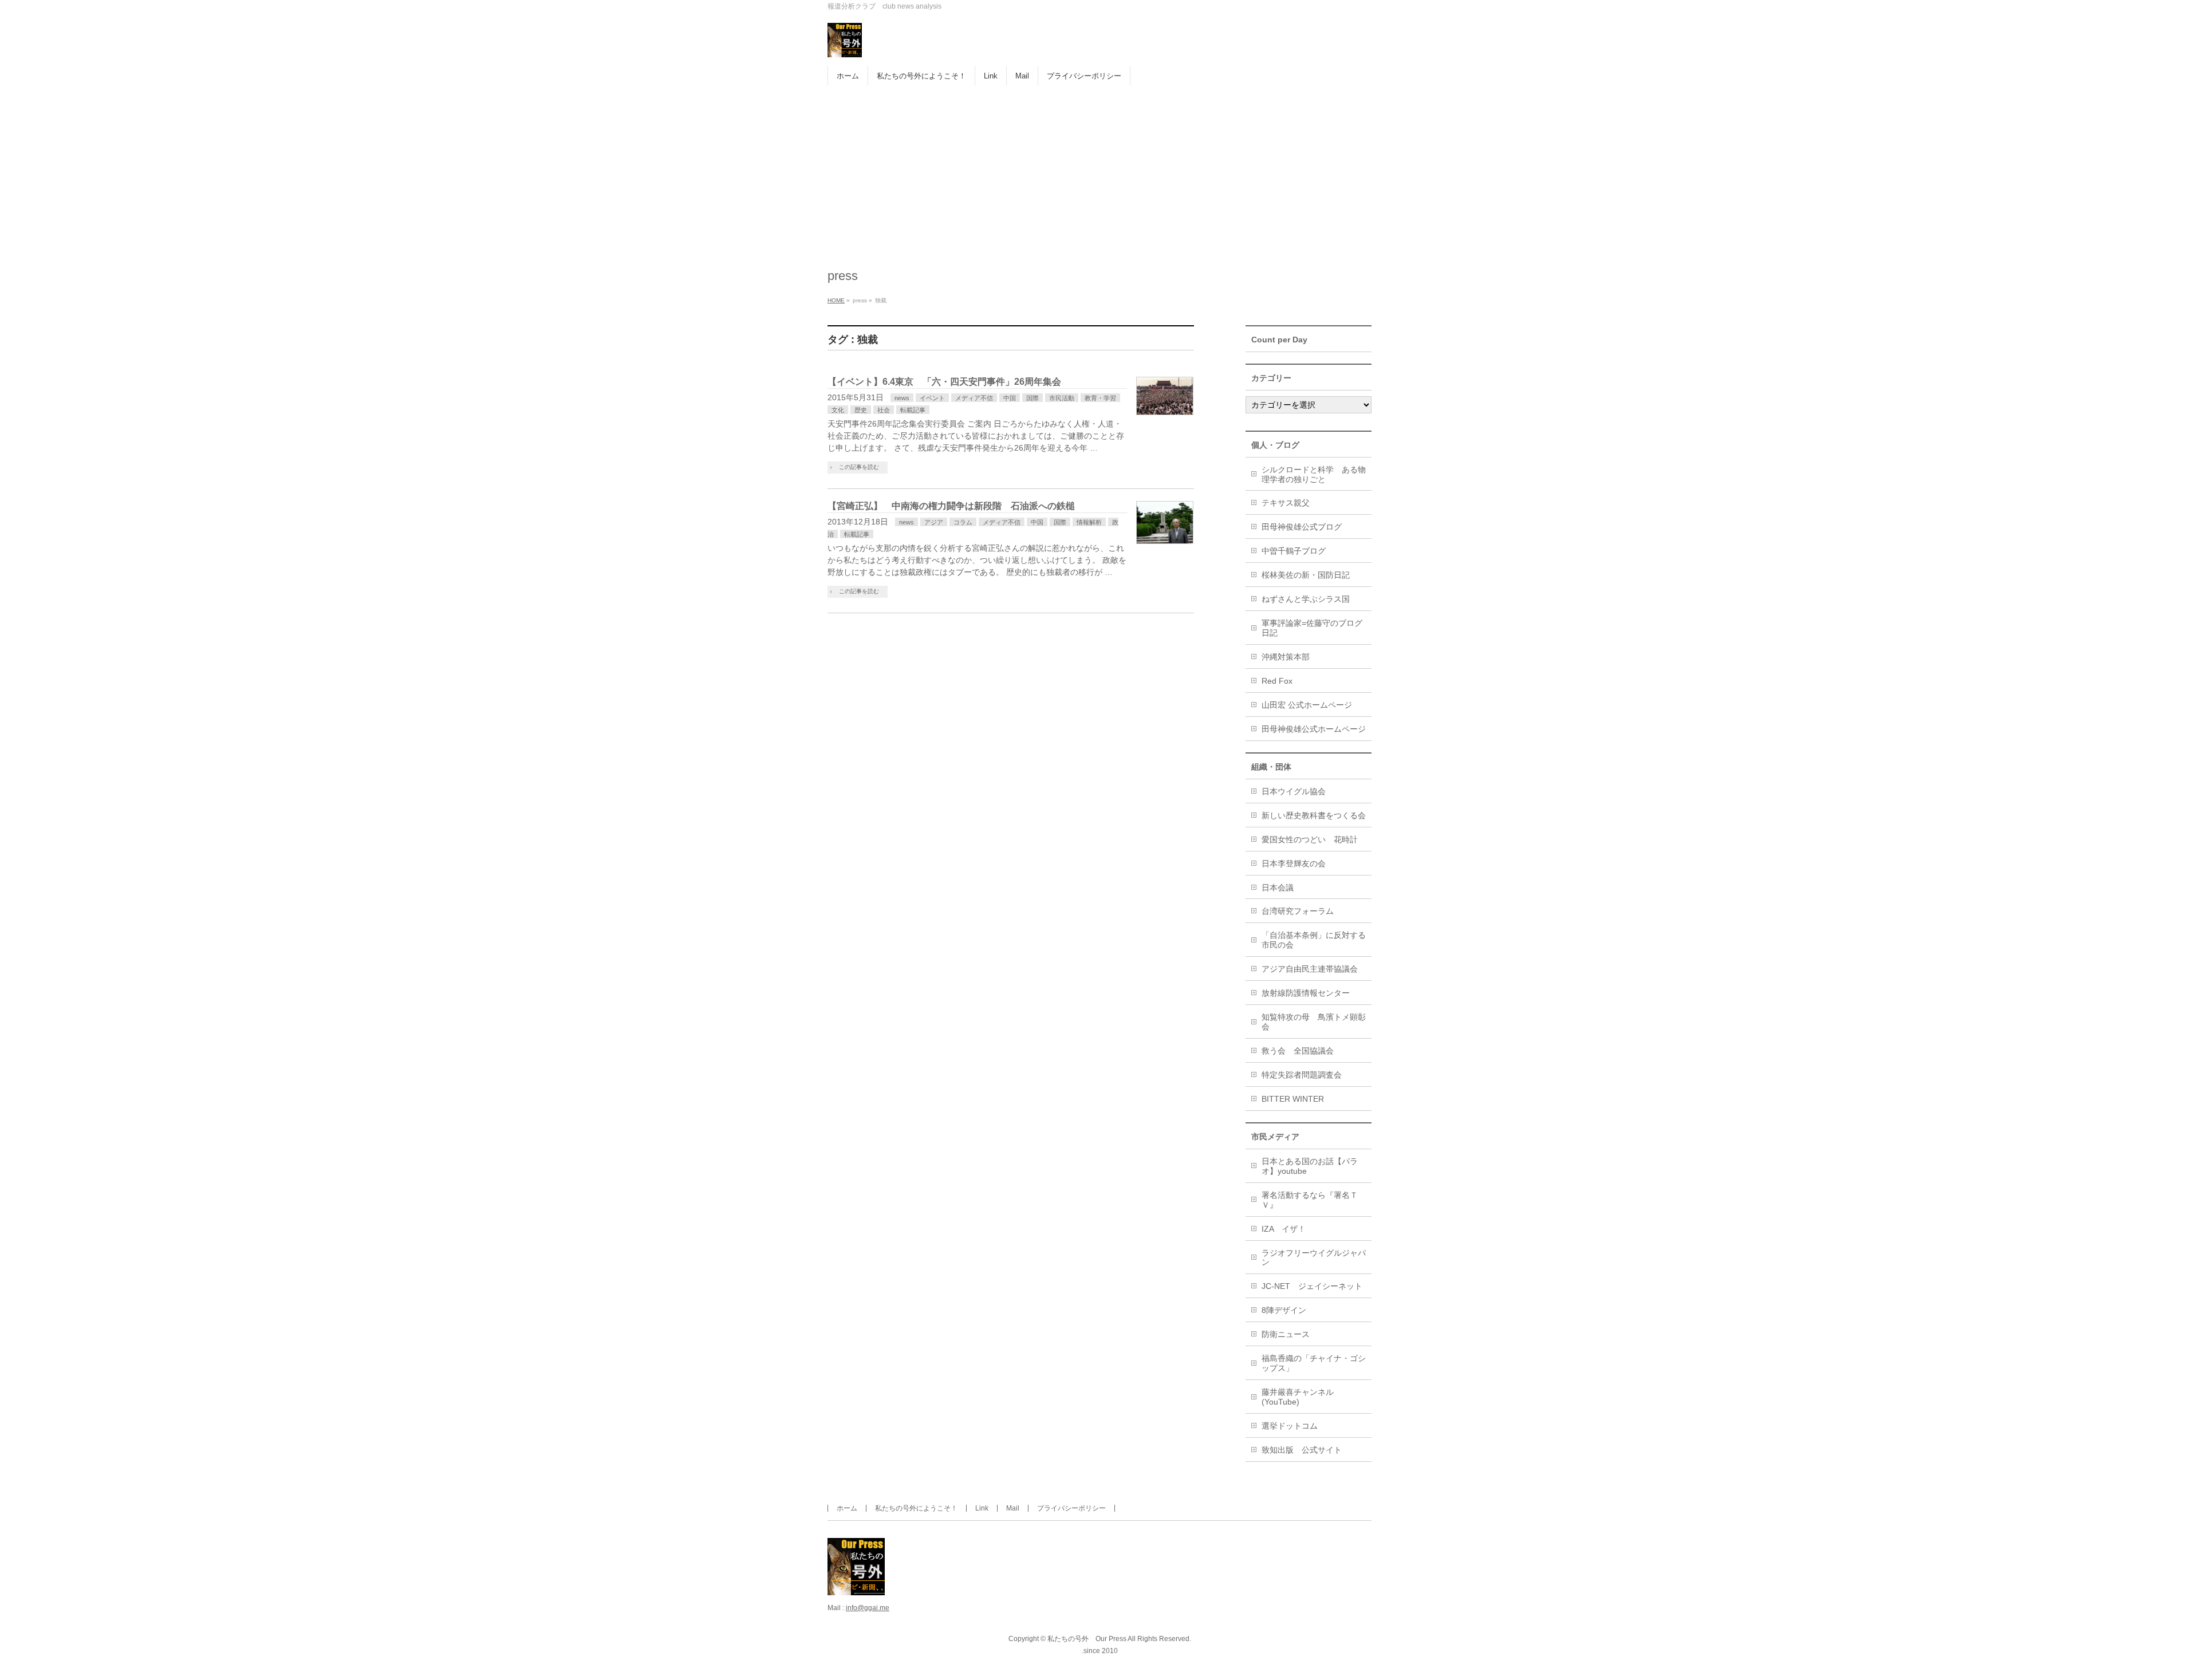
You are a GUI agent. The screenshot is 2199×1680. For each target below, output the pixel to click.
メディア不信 (974, 398)
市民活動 (1062, 398)
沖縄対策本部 (1286, 657)
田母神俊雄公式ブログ (1302, 527)
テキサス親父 (1286, 503)
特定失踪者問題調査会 (1302, 1075)
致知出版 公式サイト (1302, 1450)
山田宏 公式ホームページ (1307, 705)
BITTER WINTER (1293, 1099)
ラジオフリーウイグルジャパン (1314, 1258)
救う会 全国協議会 (1298, 1051)
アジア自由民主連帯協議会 (1310, 969)
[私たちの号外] (845, 44)
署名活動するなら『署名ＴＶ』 (1310, 1200)
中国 (1010, 398)
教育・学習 (1100, 398)
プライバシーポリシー (1071, 1508)
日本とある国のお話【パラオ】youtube (1310, 1166)
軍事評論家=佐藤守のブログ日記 (1312, 628)
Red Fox (1277, 681)
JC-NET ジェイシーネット (1312, 1286)
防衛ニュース (1286, 1334)
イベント (932, 398)
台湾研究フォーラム (1298, 911)
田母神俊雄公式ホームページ (1314, 729)
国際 (1032, 398)
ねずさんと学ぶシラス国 (1306, 599)
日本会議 (1278, 888)
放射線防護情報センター (1306, 993)
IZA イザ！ (1284, 1229)
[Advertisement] (1099, 171)
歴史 (861, 410)
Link (982, 1508)
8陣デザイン (1284, 1310)
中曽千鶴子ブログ (1294, 551)
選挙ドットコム (1290, 1426)
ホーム (847, 1508)
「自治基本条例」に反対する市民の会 (1314, 940)
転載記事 (913, 410)
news (902, 398)
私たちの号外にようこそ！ (916, 1508)
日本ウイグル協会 (1294, 791)
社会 (884, 410)
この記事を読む (859, 467)
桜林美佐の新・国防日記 (1306, 575)
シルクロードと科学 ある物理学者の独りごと (1314, 474)
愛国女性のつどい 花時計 (1310, 839)
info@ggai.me (868, 1608)
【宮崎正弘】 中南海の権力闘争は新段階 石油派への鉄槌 (951, 506)
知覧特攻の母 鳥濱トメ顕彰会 (1314, 1022)
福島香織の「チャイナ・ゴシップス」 (1314, 1363)
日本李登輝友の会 (1294, 863)
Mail (1013, 1508)
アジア (934, 522)
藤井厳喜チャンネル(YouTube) (1298, 1397)
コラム (963, 522)
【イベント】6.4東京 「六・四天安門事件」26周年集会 (944, 382)
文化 (838, 410)
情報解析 (1089, 522)
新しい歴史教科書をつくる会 (1314, 815)
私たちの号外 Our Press (1087, 1639)
